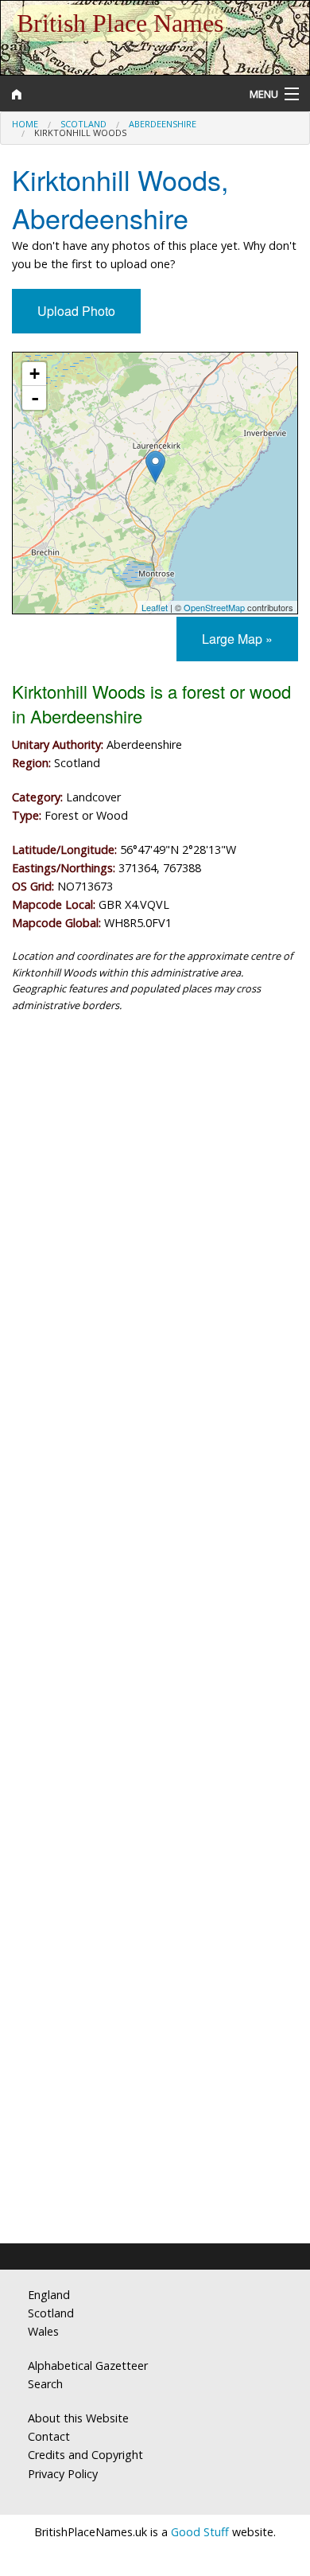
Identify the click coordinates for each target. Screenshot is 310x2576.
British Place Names (120, 23)
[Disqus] (155, 1589)
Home (25, 124)
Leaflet (155, 607)
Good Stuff (200, 2532)
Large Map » (237, 639)
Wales (43, 2331)
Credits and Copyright (85, 2455)
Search (45, 2384)
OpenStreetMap (214, 607)
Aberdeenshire (163, 124)
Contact (49, 2436)
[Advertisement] (155, 1200)
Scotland (83, 124)
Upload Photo (76, 311)
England (49, 2295)
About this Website (78, 2418)
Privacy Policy (63, 2474)
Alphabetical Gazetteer (88, 2366)
